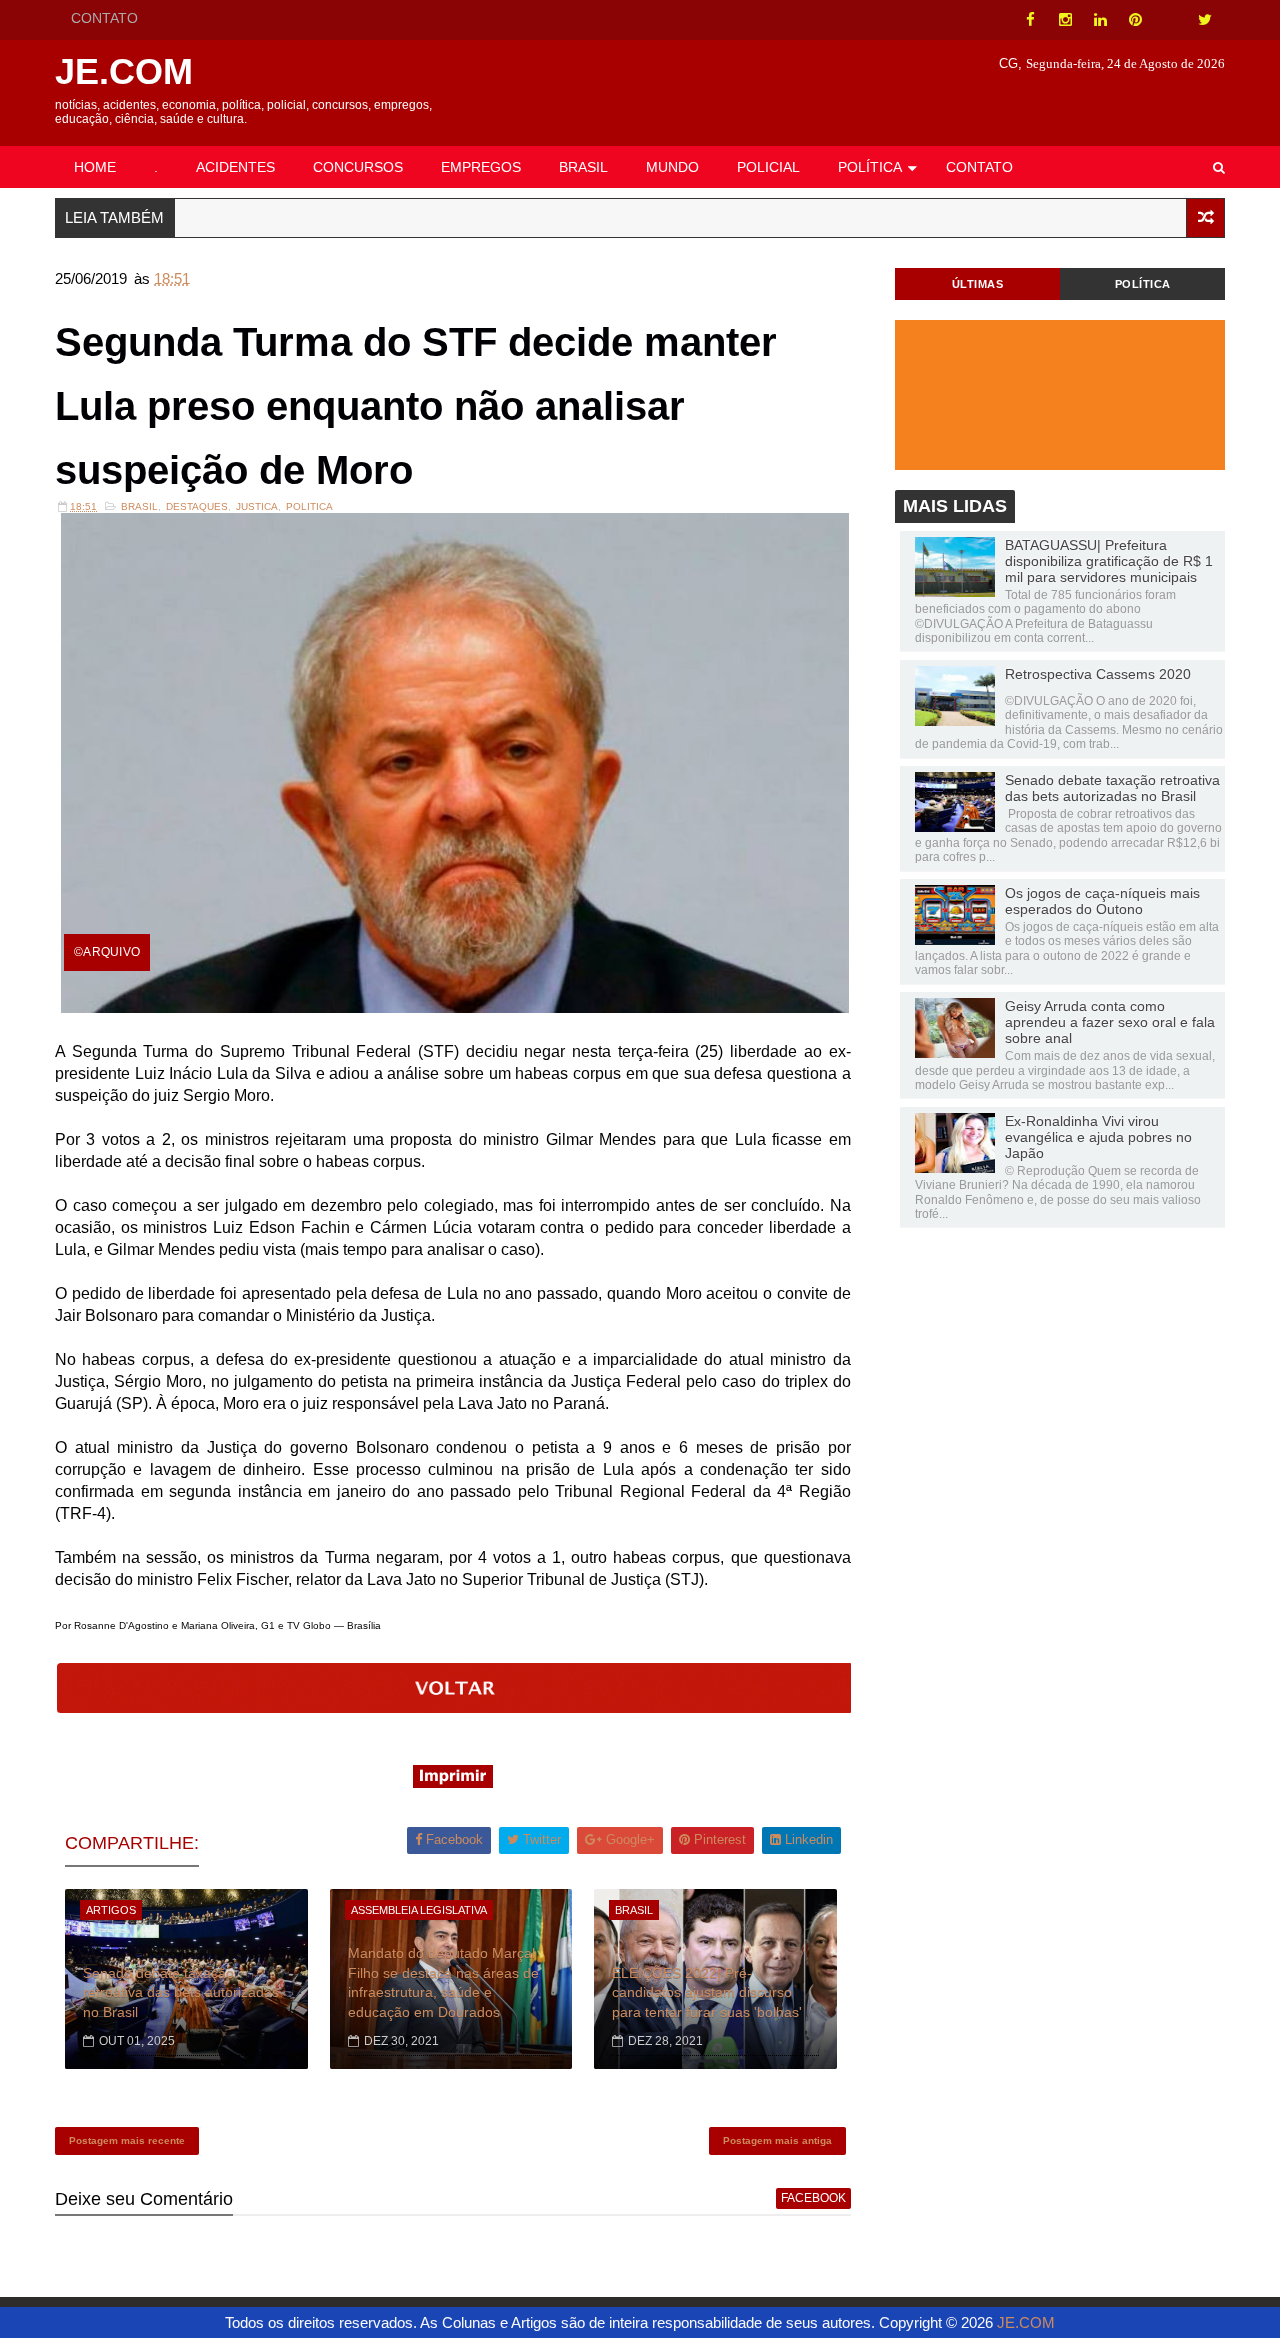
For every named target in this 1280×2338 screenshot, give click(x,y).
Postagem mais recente (127, 2140)
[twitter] (1205, 20)
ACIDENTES (235, 167)
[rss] (1170, 20)
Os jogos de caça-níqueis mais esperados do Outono (1102, 901)
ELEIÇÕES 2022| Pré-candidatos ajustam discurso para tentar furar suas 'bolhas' (707, 1992)
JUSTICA (257, 506)
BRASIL (583, 167)
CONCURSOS (358, 167)
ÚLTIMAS (978, 284)
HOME (95, 167)
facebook (813, 2198)
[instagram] (1065, 20)
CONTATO (104, 18)
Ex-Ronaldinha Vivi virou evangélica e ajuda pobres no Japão (1098, 1137)
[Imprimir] (453, 1782)
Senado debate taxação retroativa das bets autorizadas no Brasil (181, 1992)
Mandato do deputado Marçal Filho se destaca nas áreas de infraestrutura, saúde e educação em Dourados (443, 1982)
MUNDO (672, 167)
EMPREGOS (481, 167)
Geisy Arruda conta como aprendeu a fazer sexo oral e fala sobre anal (1110, 1022)
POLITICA (309, 506)
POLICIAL (768, 167)
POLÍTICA (870, 167)
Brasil (139, 506)
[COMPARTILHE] (455, 1707)
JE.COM (124, 71)
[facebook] (1030, 20)
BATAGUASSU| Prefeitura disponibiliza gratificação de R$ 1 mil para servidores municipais (1109, 561)
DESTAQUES (197, 506)
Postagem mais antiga (777, 2140)
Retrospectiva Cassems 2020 (1098, 674)
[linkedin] (1100, 20)
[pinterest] (1135, 20)
